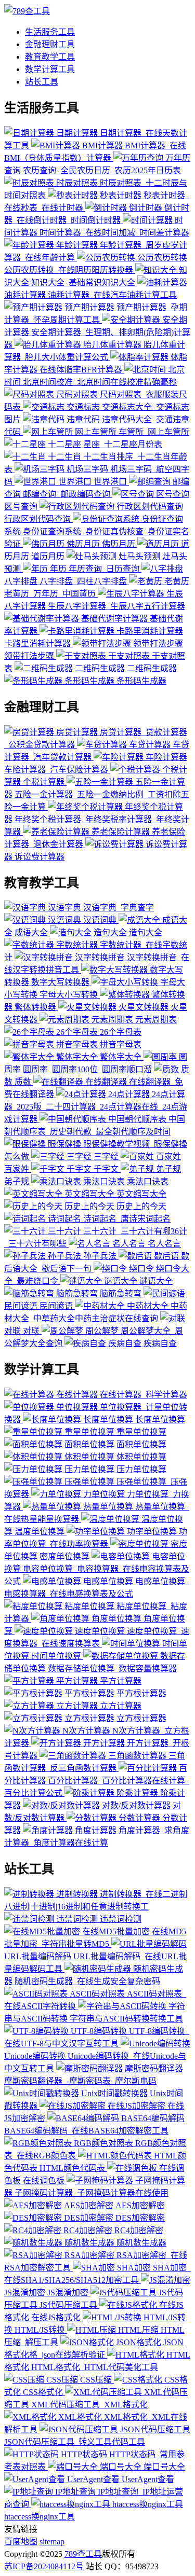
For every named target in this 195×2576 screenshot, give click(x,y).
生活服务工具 (50, 32)
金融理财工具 (50, 44)
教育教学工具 (50, 57)
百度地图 (21, 2542)
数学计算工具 (50, 69)
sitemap (52, 2542)
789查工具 (83, 2554)
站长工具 (42, 82)
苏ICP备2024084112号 (44, 2566)
